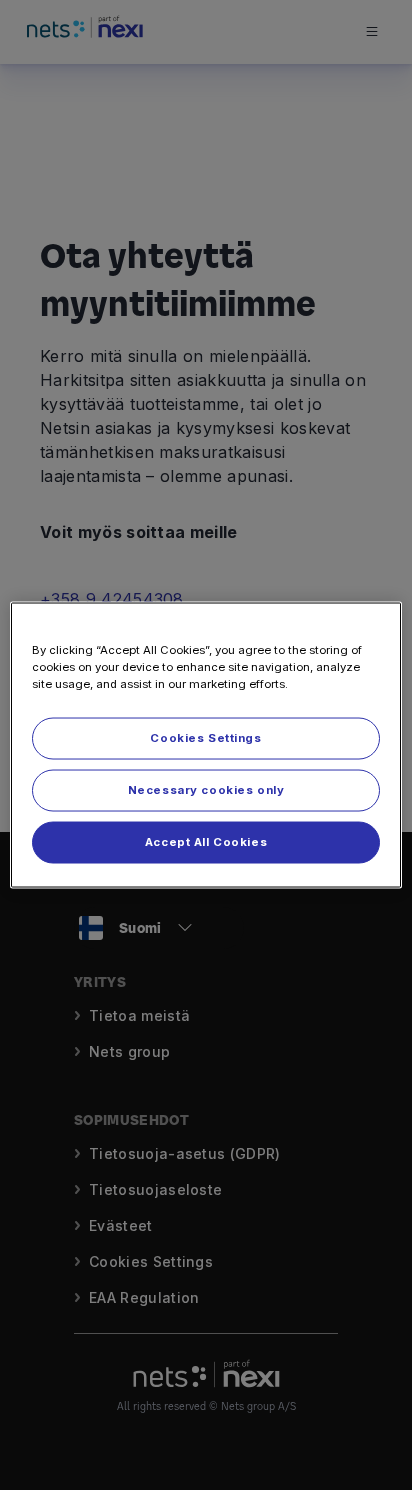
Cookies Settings (205, 738)
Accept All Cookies (206, 842)
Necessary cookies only (206, 790)
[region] (205, 745)
